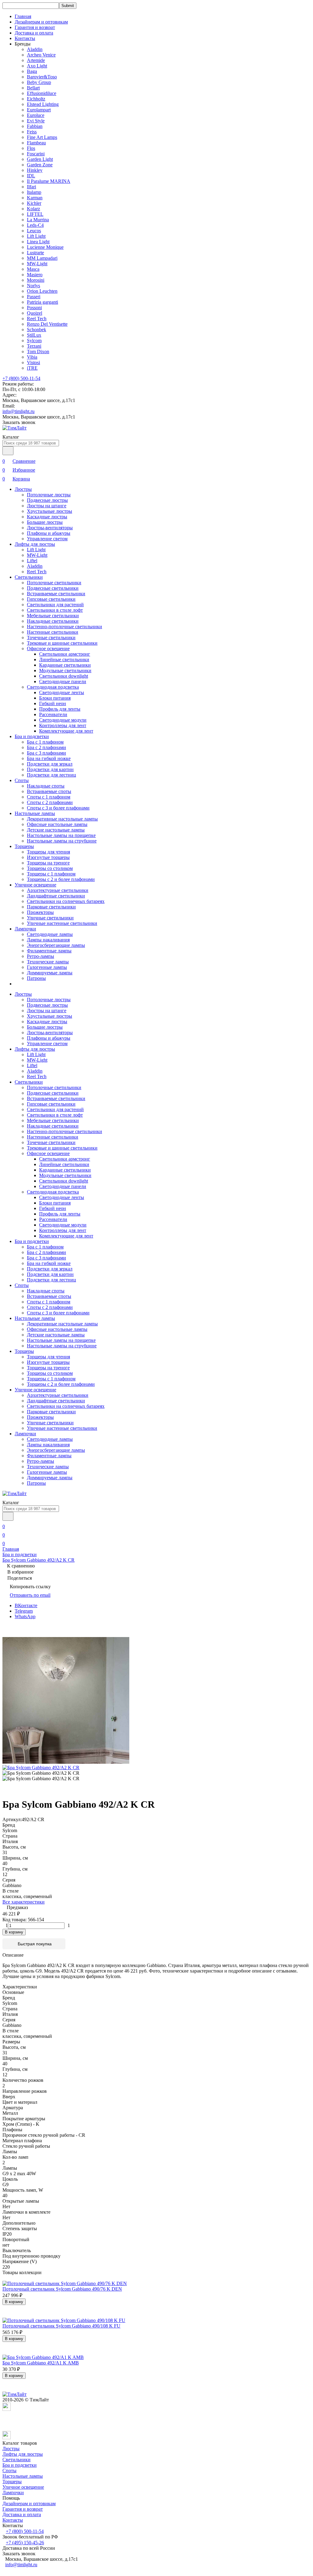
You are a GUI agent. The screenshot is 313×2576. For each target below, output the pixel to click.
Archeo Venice (41, 55)
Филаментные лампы (49, 951)
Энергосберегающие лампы (56, 945)
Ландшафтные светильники (56, 896)
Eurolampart (39, 110)
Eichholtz (36, 99)
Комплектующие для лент (66, 731)
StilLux (34, 335)
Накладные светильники (53, 621)
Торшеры (24, 846)
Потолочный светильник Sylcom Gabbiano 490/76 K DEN (62, 2289)
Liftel (32, 561)
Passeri (34, 297)
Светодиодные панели (63, 681)
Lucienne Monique (45, 247)
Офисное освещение (48, 649)
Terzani (34, 346)
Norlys (33, 286)
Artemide (36, 60)
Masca (33, 269)
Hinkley (35, 170)
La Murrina (38, 220)
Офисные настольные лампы (57, 824)
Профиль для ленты (60, 709)
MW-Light (37, 264)
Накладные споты (46, 786)
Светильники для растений (55, 605)
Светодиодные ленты (62, 692)
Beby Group (39, 82)
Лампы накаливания (48, 940)
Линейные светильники (64, 659)
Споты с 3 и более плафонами (58, 808)
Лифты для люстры (35, 544)
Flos (31, 148)
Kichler (34, 203)
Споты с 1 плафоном (49, 797)
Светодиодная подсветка (53, 687)
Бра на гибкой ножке (49, 758)
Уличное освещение (35, 885)
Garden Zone (40, 165)
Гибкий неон (53, 703)
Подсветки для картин (50, 769)
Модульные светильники (65, 670)
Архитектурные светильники (58, 890)
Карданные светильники (65, 665)
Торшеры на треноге (48, 863)
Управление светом (47, 539)
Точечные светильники (51, 638)
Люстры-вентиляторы (50, 528)
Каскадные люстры (47, 517)
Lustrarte (35, 253)
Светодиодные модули (63, 720)
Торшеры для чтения (48, 852)
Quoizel (35, 313)
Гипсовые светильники (51, 599)
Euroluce (36, 115)
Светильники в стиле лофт (55, 610)
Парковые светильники (51, 907)
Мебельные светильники (53, 616)
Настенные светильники (53, 632)
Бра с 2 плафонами (46, 747)
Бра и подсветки (32, 736)
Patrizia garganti (42, 302)
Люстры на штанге (47, 506)
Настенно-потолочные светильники (64, 627)
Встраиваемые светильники (56, 594)
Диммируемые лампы (50, 973)
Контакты (25, 38)
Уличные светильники (50, 918)
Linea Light (38, 242)
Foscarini (36, 154)
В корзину (14, 1932)
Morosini (36, 280)
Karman (35, 198)
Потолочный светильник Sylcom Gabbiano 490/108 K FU (61, 2326)
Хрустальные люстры (50, 511)
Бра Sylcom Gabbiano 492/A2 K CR (39, 1560)
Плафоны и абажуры (49, 533)
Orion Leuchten (42, 291)
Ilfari (31, 187)
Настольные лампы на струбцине (62, 841)
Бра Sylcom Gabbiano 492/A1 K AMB (41, 2363)
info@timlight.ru (18, 411)
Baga (32, 71)
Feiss (32, 132)
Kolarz (33, 209)
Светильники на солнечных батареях (66, 901)
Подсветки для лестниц (52, 775)
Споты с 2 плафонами (50, 802)
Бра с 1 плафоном (45, 742)
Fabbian (35, 126)
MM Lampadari (42, 258)
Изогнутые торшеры (48, 857)
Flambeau (36, 143)
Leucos (34, 231)
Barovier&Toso (42, 77)
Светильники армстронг (65, 654)
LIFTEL (35, 214)
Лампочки (25, 929)
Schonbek (37, 330)
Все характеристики (24, 1902)
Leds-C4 (35, 225)
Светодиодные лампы (50, 934)
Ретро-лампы (41, 956)
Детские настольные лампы (56, 830)
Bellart (33, 88)
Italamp (34, 192)
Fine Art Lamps (42, 137)
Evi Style (36, 121)
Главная (23, 16)
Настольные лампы (35, 813)
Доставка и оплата (34, 33)
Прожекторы (40, 912)
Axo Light (37, 66)
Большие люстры (45, 522)
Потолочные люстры (49, 495)
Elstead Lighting (43, 104)
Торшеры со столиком (50, 868)
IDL (31, 176)
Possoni (34, 308)
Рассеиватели (53, 714)
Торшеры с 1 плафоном (51, 874)
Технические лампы (48, 962)
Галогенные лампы (47, 967)
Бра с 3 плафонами (46, 753)
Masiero (35, 275)
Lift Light (36, 236)
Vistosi (33, 362)
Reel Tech (37, 319)
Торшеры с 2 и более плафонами (61, 879)
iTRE (32, 368)
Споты (22, 780)
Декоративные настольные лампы (62, 819)
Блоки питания (55, 698)
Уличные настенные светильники (62, 923)
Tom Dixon (38, 351)
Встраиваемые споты (49, 791)
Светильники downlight (64, 676)
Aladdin (35, 49)
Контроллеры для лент (63, 725)
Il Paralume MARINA (49, 181)
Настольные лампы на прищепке (61, 835)
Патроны (36, 978)
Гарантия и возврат (35, 27)
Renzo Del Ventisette (47, 324)
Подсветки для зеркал (50, 764)
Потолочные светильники (54, 583)
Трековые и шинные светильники (62, 643)
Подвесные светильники (53, 588)
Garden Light (40, 159)
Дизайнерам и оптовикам (41, 22)
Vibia (32, 357)
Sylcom (34, 341)
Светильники (29, 577)
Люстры (23, 489)
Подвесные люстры (47, 500)
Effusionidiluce (42, 93)
